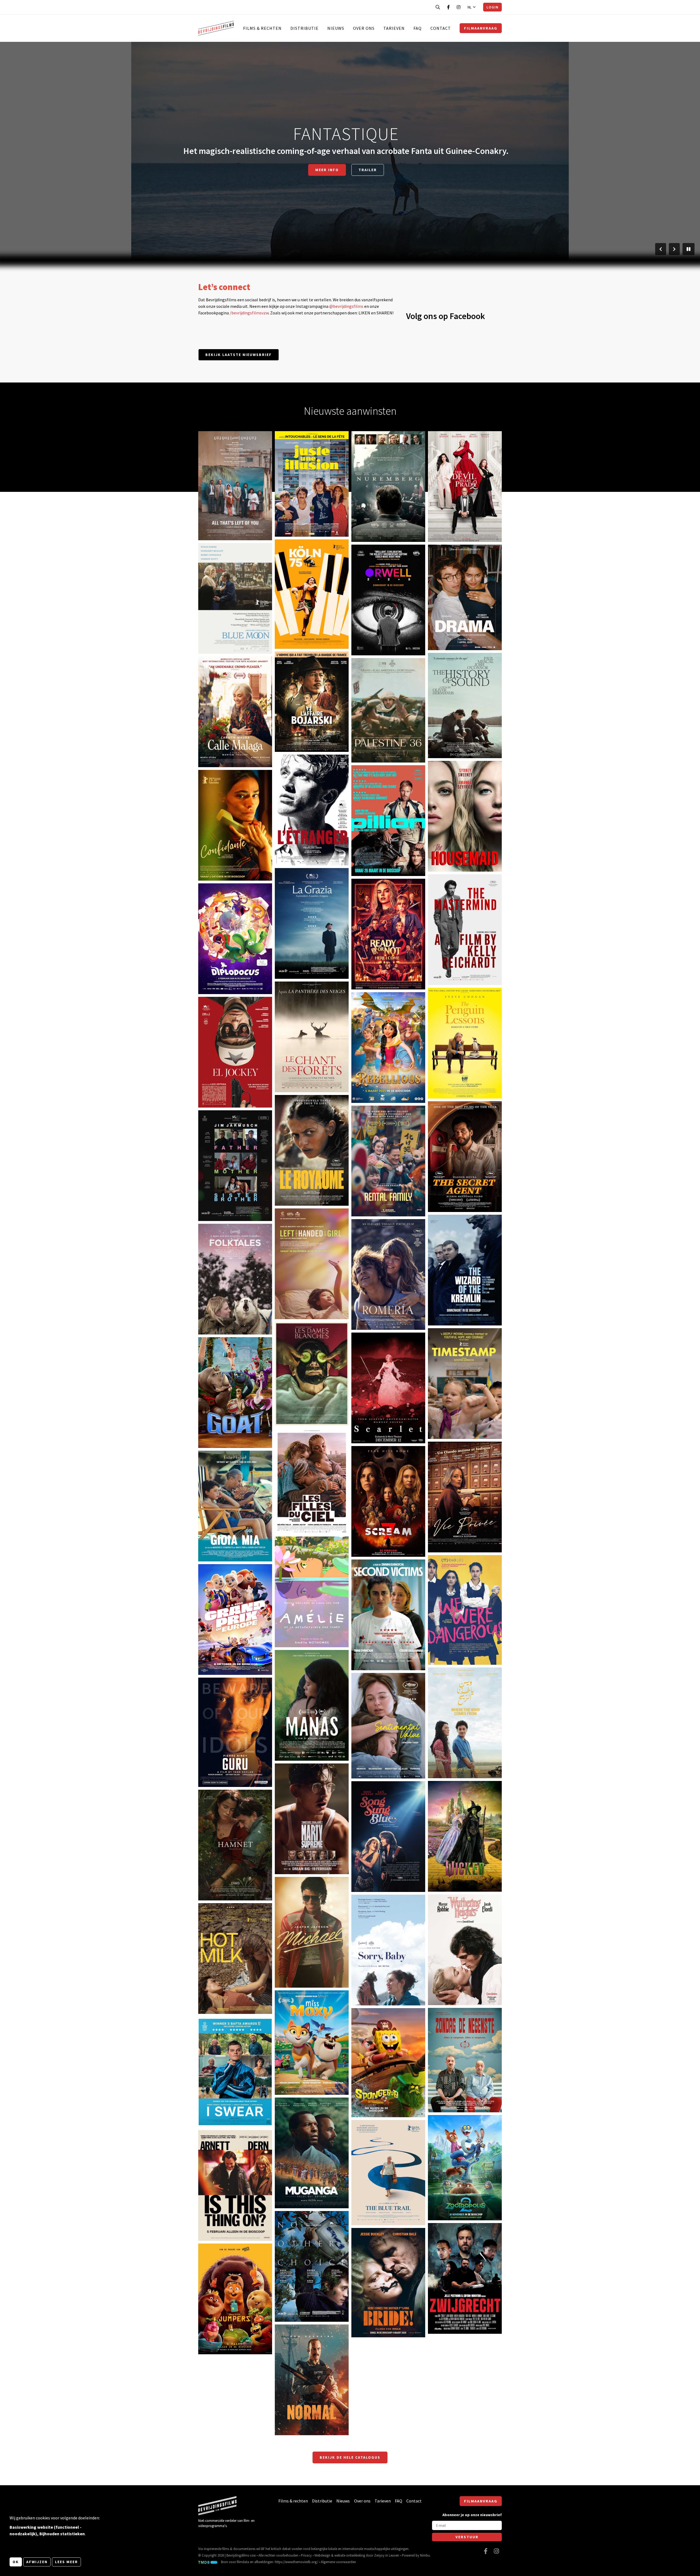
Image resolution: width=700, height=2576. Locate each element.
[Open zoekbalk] (438, 7)
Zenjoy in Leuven (387, 2555)
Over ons (364, 28)
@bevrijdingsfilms (346, 306)
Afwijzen (37, 2562)
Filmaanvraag (481, 28)
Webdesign (322, 2555)
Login (492, 7)
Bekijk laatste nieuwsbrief (239, 355)
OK (16, 2562)
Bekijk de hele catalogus (350, 2457)
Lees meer (66, 2562)
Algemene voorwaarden (338, 2562)
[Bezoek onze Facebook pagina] (448, 7)
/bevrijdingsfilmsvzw (249, 313)
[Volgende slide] (674, 249)
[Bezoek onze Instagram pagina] (459, 7)
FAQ (418, 28)
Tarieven (394, 28)
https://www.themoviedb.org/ (296, 2562)
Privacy (306, 2555)
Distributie (304, 28)
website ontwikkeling (350, 2555)
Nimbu (425, 2555)
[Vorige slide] (661, 249)
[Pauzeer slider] (689, 249)
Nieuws (336, 28)
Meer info (327, 175)
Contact (441, 28)
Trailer (368, 175)
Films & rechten (262, 28)
